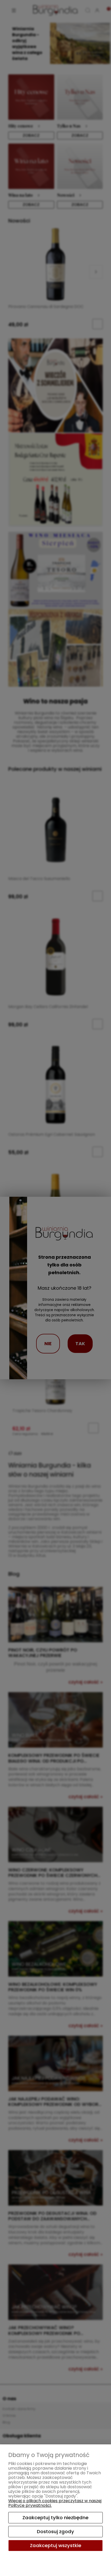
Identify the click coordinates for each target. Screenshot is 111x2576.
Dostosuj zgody (55, 2531)
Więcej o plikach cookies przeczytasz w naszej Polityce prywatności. (55, 2503)
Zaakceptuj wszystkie (56, 2545)
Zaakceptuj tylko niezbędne (55, 2518)
